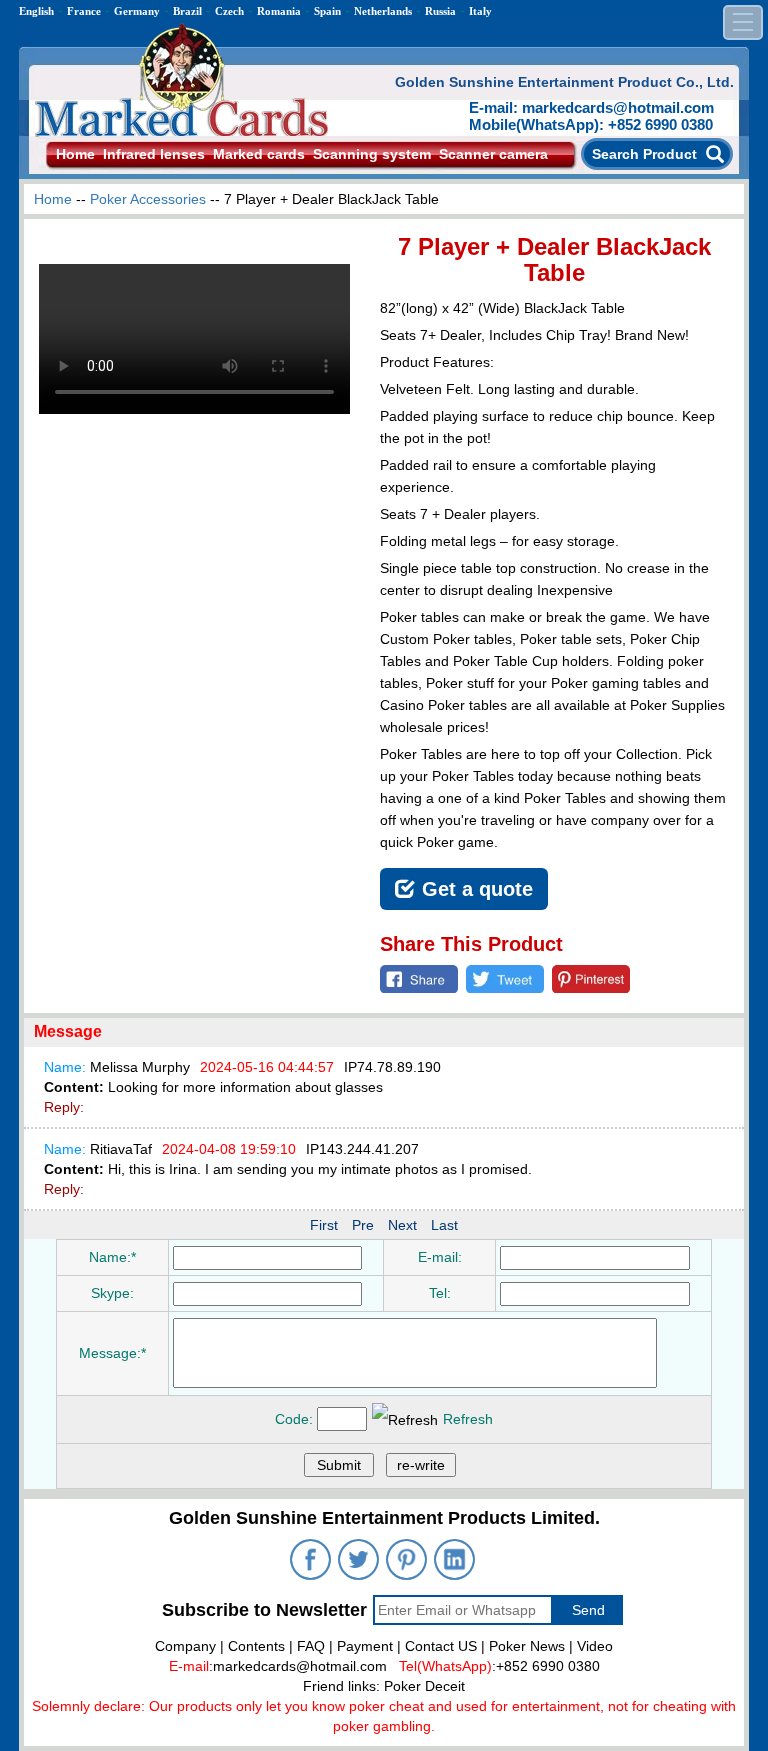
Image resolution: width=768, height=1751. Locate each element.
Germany (137, 11)
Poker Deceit (424, 1686)
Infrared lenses (154, 154)
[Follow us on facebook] (312, 1562)
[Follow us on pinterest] (408, 1562)
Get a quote (477, 889)
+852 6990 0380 (548, 1666)
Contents (256, 1646)
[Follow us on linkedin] (456, 1562)
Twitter (505, 979)
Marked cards (259, 154)
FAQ (311, 1646)
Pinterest (591, 979)
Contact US (441, 1646)
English (36, 11)
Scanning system (372, 154)
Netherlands (383, 11)
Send (588, 1610)
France (84, 11)
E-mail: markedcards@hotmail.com (591, 107)
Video (595, 1646)
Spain (327, 11)
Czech (229, 11)
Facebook (419, 979)
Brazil (187, 11)
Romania (279, 11)
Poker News (527, 1646)
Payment (365, 1646)
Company (185, 1646)
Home (75, 154)
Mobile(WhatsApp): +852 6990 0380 (591, 124)
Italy (480, 11)
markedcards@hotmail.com (300, 1666)
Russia (440, 11)
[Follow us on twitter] (360, 1562)
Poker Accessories (148, 199)
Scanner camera (493, 154)
